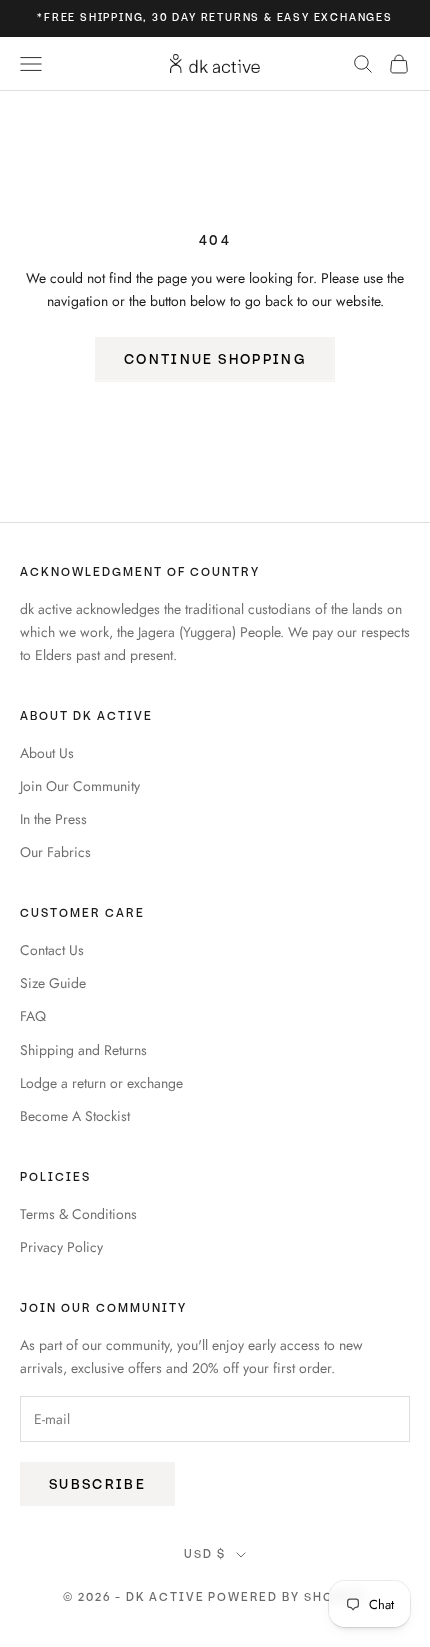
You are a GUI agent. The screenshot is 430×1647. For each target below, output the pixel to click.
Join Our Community (80, 786)
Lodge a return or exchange (101, 1083)
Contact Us (52, 950)
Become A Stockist (75, 1116)
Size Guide (53, 983)
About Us (47, 753)
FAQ (33, 1016)
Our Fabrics (55, 852)
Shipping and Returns (83, 1050)
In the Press (53, 819)
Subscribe (97, 1484)
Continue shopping (215, 359)
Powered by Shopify (287, 1597)
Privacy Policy (61, 1247)
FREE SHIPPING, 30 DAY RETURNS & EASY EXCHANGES (218, 17)
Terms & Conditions (78, 1214)
